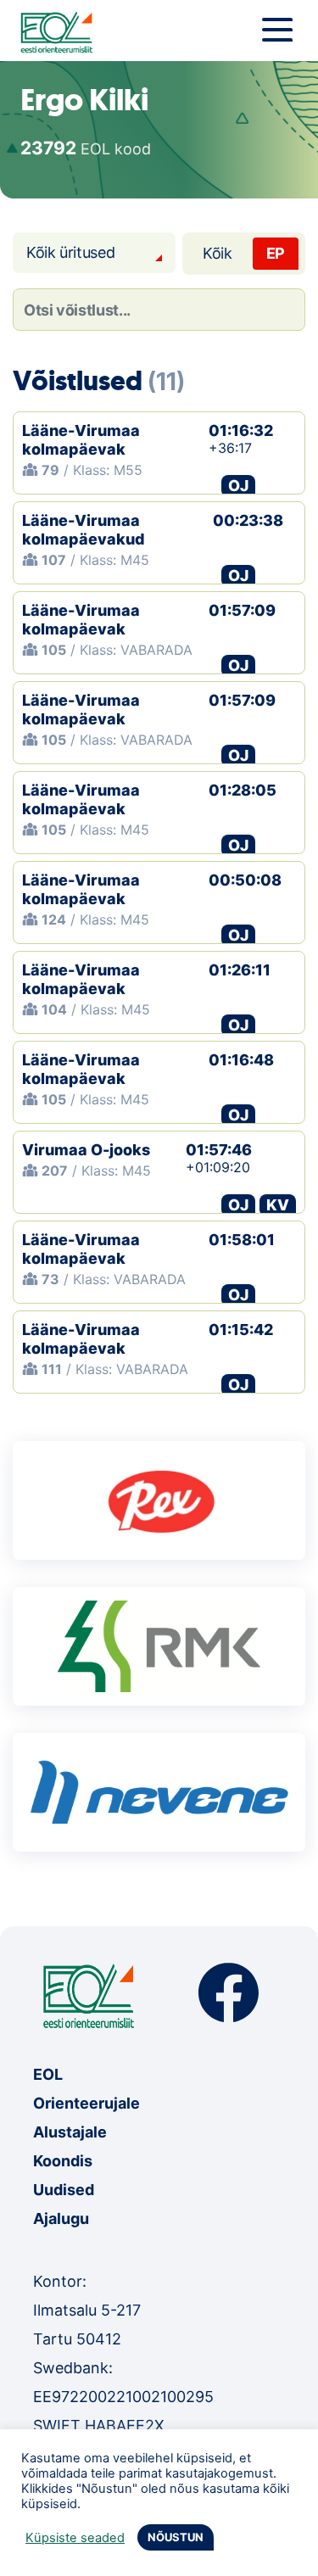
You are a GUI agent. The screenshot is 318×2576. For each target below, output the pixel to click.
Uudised (64, 2190)
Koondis (63, 2161)
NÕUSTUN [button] (176, 2537)
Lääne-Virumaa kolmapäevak (81, 440)
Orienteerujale (86, 2103)
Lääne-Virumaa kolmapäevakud (84, 530)
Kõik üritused (70, 252)
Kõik (218, 253)
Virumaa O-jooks (86, 1150)
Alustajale (70, 2132)
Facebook (229, 1993)
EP (276, 253)
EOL (48, 2074)
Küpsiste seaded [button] (75, 2538)
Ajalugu (61, 2218)
